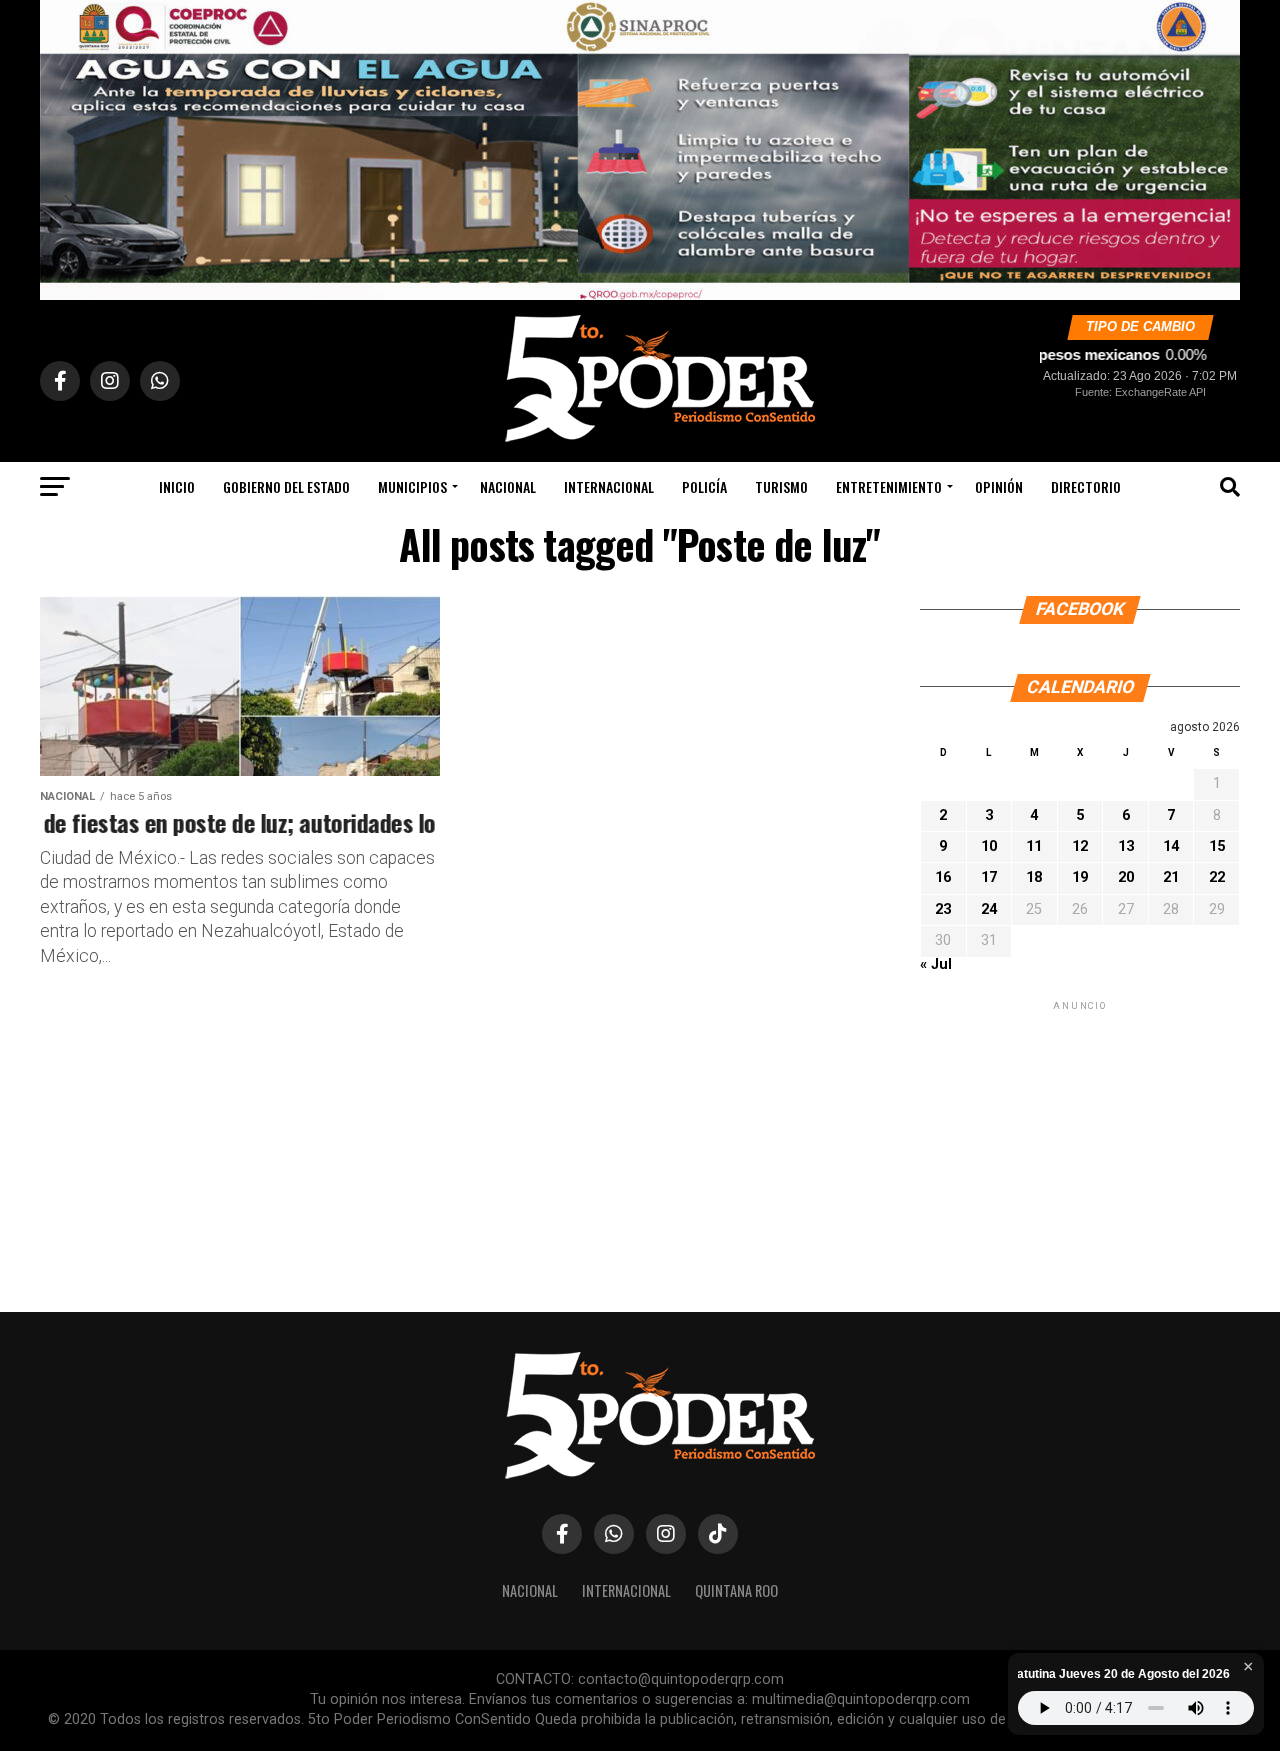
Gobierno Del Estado (286, 486)
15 (1217, 846)
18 (1034, 877)
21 (1171, 877)
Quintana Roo (736, 1590)
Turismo (781, 486)
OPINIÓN (999, 486)
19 (1080, 877)
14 (1171, 846)
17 (989, 877)
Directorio (1086, 486)
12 (1080, 846)
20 (1126, 877)
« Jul (936, 964)
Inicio (177, 486)
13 (1126, 846)
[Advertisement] (1080, 1140)
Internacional (609, 486)
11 (1034, 846)
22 (1217, 877)
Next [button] (1215, 145)
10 (989, 846)
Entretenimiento (889, 486)
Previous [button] (65, 145)
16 (943, 877)
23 (943, 909)
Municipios (412, 486)
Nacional (508, 486)
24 (989, 909)
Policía (704, 486)
